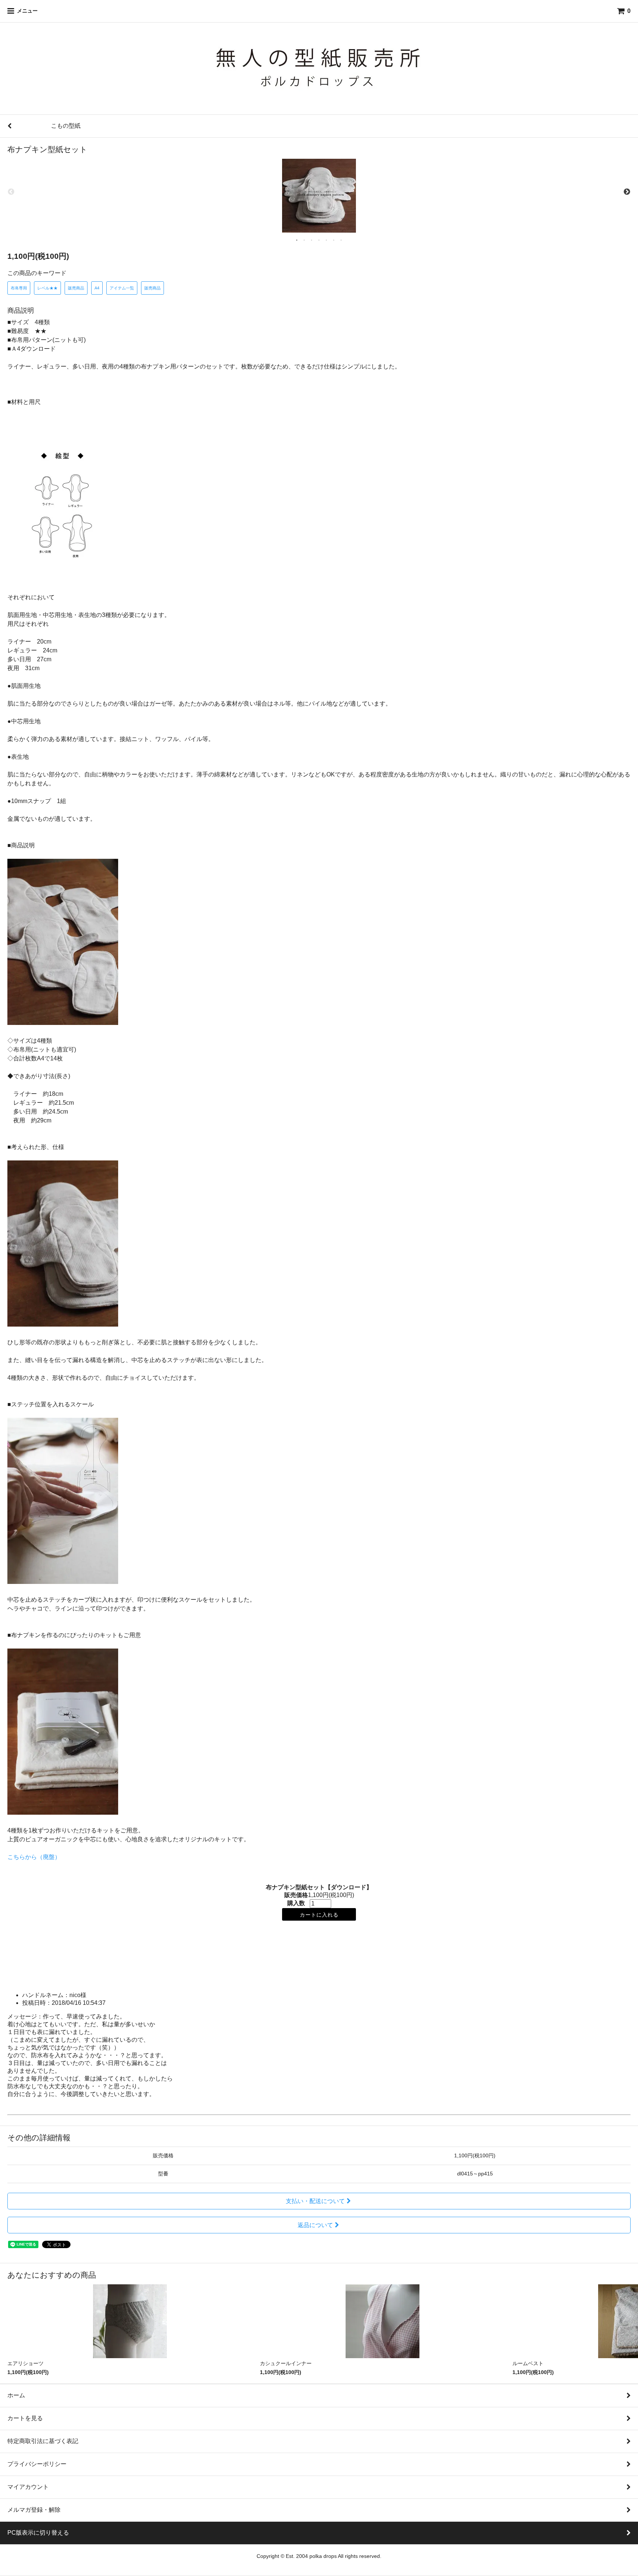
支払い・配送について (315, 2201)
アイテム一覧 (122, 288)
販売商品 (76, 288)
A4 (97, 288)
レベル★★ (47, 288)
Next (627, 192)
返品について (315, 2225)
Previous (11, 192)
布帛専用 (19, 288)
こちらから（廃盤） (34, 1857)
